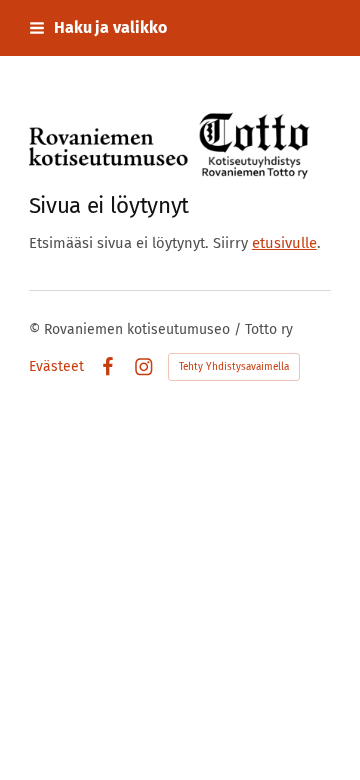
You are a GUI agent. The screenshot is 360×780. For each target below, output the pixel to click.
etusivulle (284, 243)
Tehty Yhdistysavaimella (234, 367)
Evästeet (56, 367)
